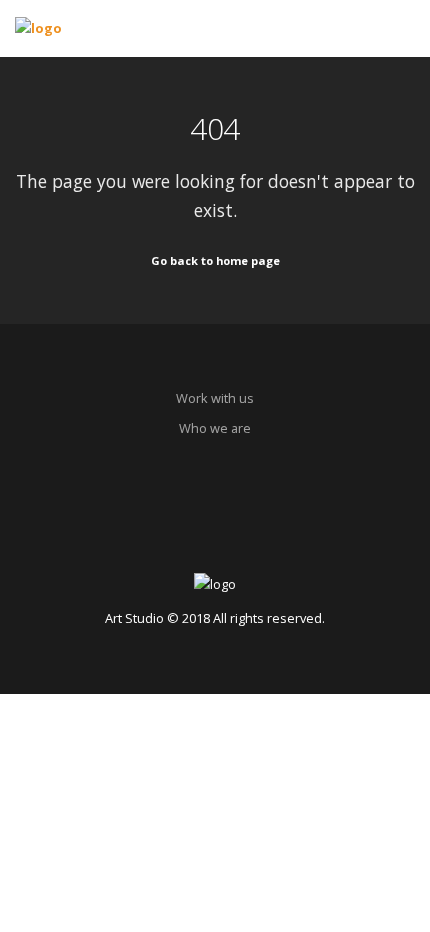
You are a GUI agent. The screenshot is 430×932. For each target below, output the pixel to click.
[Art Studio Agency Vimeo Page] (284, 523)
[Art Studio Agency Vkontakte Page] (215, 523)
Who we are (215, 428)
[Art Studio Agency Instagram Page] (180, 523)
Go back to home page (215, 260)
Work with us (215, 398)
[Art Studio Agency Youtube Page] (249, 523)
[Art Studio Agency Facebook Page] (145, 523)
